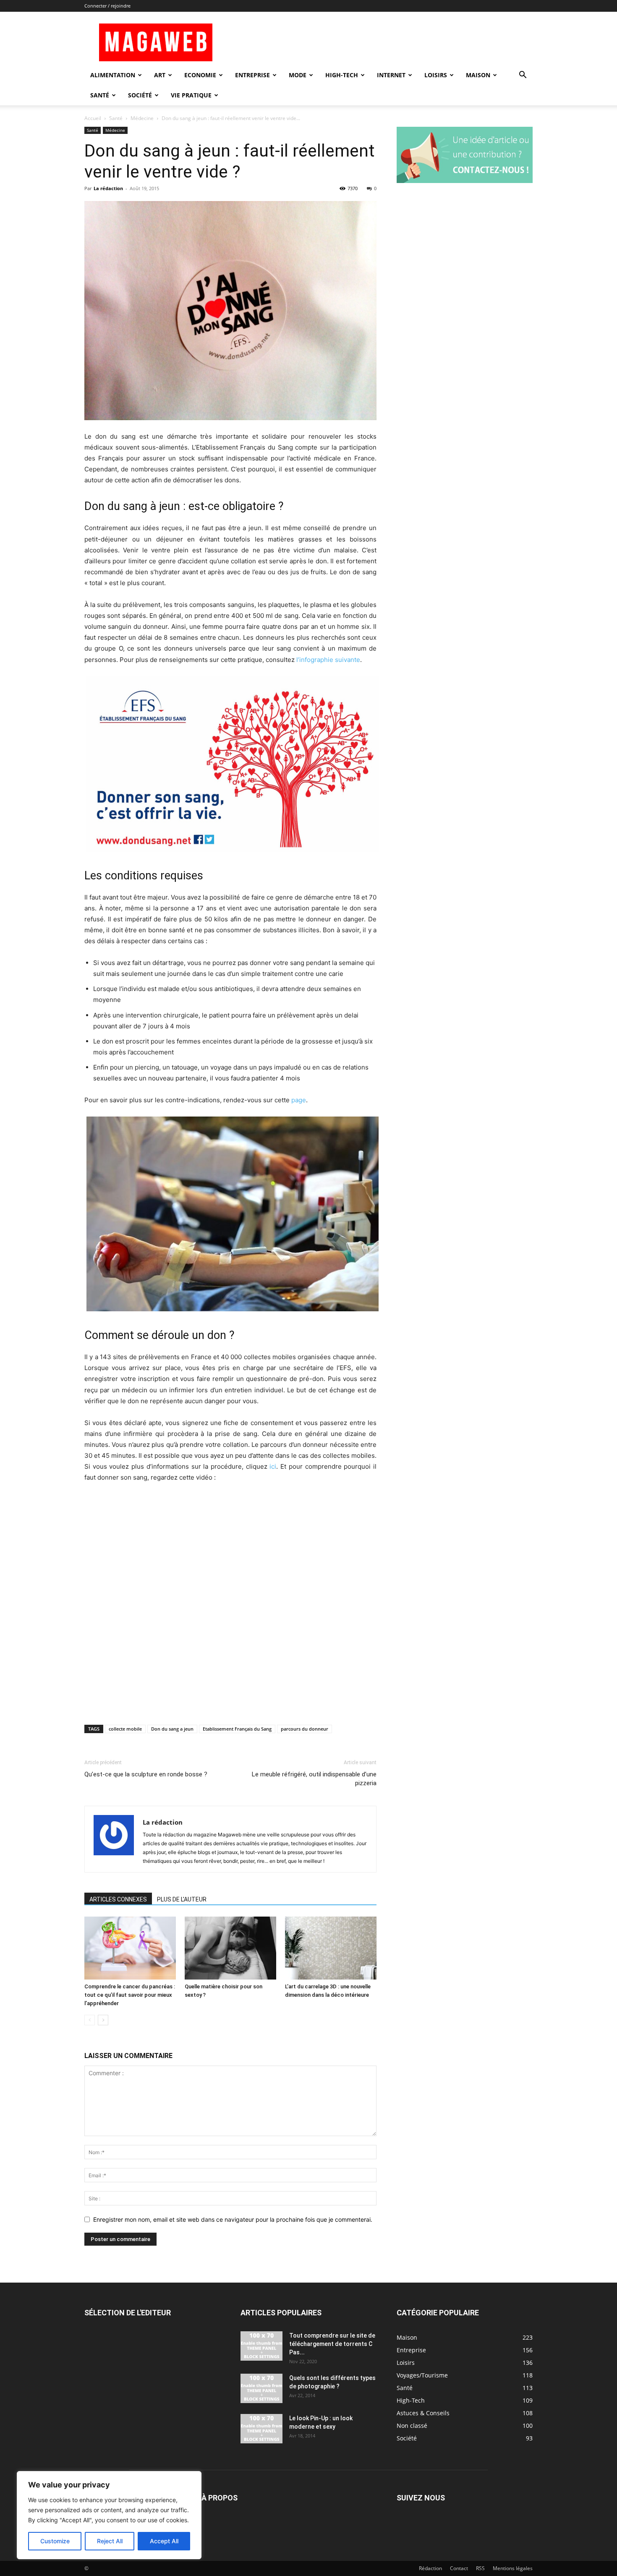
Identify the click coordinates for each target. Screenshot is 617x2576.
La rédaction (108, 188)
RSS (480, 2568)
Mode (298, 75)
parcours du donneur (305, 1729)
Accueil (93, 118)
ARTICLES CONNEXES (118, 1899)
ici (273, 1466)
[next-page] (103, 2020)
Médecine (142, 118)
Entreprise (252, 75)
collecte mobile (125, 1729)
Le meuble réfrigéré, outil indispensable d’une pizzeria (314, 1779)
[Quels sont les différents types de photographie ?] (261, 2388)
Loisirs (436, 75)
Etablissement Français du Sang (237, 1729)
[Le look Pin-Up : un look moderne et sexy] (261, 2429)
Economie (200, 75)
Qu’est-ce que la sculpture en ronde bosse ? (146, 1774)
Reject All (110, 2541)
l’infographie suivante (328, 660)
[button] (523, 76)
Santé (100, 95)
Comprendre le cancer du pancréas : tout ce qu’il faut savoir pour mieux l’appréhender (130, 1995)
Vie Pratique (191, 95)
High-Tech (342, 75)
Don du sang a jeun (172, 1729)
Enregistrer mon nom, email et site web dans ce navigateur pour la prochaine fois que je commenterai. (233, 2219)
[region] (109, 2515)
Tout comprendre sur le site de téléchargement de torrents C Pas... (332, 2344)
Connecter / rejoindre (107, 6)
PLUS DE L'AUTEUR (182, 1899)
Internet (391, 75)
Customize (55, 2541)
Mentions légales (513, 2568)
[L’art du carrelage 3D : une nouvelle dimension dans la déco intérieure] (331, 1948)
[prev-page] (90, 2020)
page (299, 1100)
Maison (478, 75)
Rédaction (430, 2568)
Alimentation (113, 75)
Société (140, 95)
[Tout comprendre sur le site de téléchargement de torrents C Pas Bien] (261, 2346)
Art (160, 75)
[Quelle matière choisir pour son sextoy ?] (230, 1948)
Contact (459, 2568)
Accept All (164, 2541)
